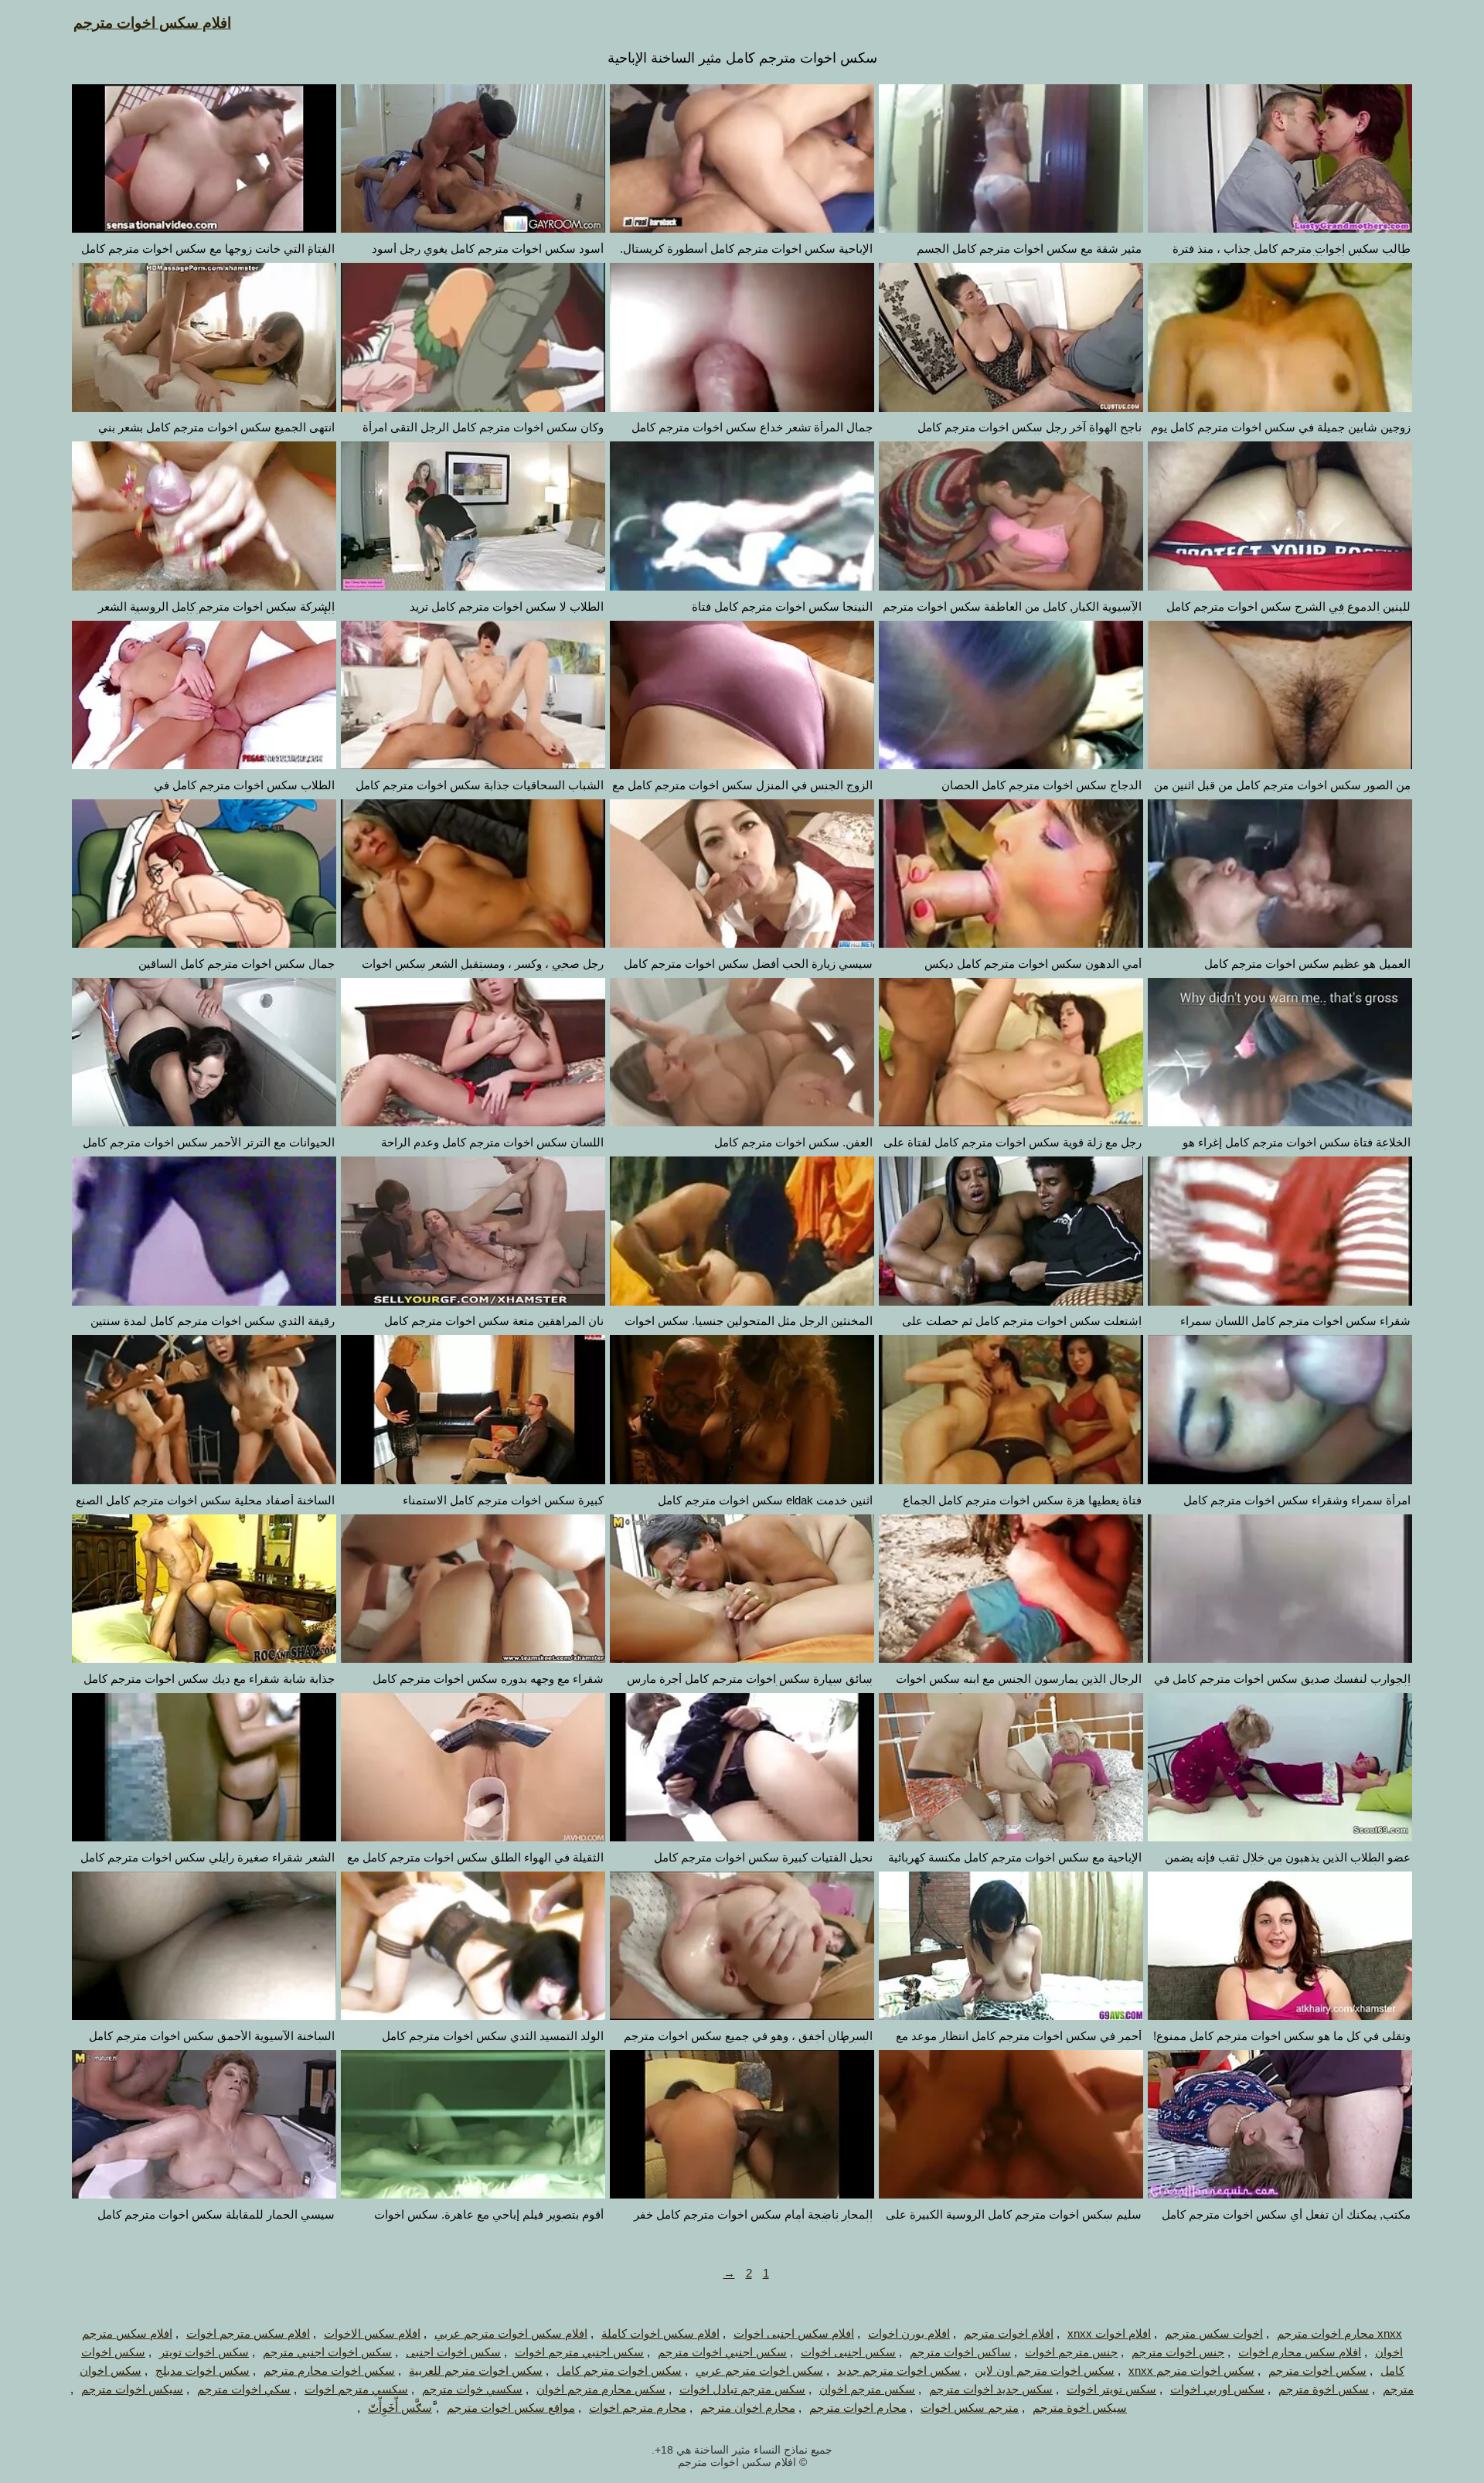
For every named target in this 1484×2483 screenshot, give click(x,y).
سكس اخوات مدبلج (203, 2371)
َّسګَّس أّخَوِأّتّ (400, 2408)
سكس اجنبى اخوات (848, 2352)
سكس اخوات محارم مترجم (329, 2371)
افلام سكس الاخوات (372, 2333)
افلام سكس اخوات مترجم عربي (511, 2333)
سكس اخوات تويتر (204, 2352)
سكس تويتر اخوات (1111, 2389)
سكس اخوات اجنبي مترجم (327, 2352)
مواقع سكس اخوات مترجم (511, 2408)
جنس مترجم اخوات (1071, 2352)
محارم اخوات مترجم (858, 2408)
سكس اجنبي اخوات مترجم (722, 2352)
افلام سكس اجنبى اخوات (794, 2333)
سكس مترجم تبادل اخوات (742, 2389)
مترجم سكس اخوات (970, 2408)
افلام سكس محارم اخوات (1300, 2352)
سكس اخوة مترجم (1324, 2389)
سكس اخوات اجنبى (453, 2352)
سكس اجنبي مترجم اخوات (579, 2352)
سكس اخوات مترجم (1317, 2371)
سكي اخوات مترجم (244, 2389)
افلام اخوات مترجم (1009, 2333)
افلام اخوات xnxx (1109, 2333)
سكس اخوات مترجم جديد (899, 2371)
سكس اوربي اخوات (1217, 2389)
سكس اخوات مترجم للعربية (476, 2371)
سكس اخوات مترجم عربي (759, 2371)
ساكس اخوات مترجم (960, 2352)
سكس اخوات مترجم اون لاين (1045, 2371)
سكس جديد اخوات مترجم (991, 2389)
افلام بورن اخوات (909, 2333)
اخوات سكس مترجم (1214, 2333)
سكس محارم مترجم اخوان (601, 2389)
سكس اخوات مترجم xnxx (1191, 2371)
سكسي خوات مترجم (472, 2389)
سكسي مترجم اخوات (356, 2389)
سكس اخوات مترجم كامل (619, 2371)
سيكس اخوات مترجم (132, 2389)
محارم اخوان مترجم (748, 2408)
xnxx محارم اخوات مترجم (1339, 2333)
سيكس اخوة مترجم (1080, 2408)
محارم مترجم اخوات (638, 2408)
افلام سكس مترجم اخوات (248, 2333)
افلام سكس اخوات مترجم (152, 23)
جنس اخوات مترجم (1178, 2352)
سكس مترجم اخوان (867, 2389)
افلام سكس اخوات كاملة (660, 2333)
